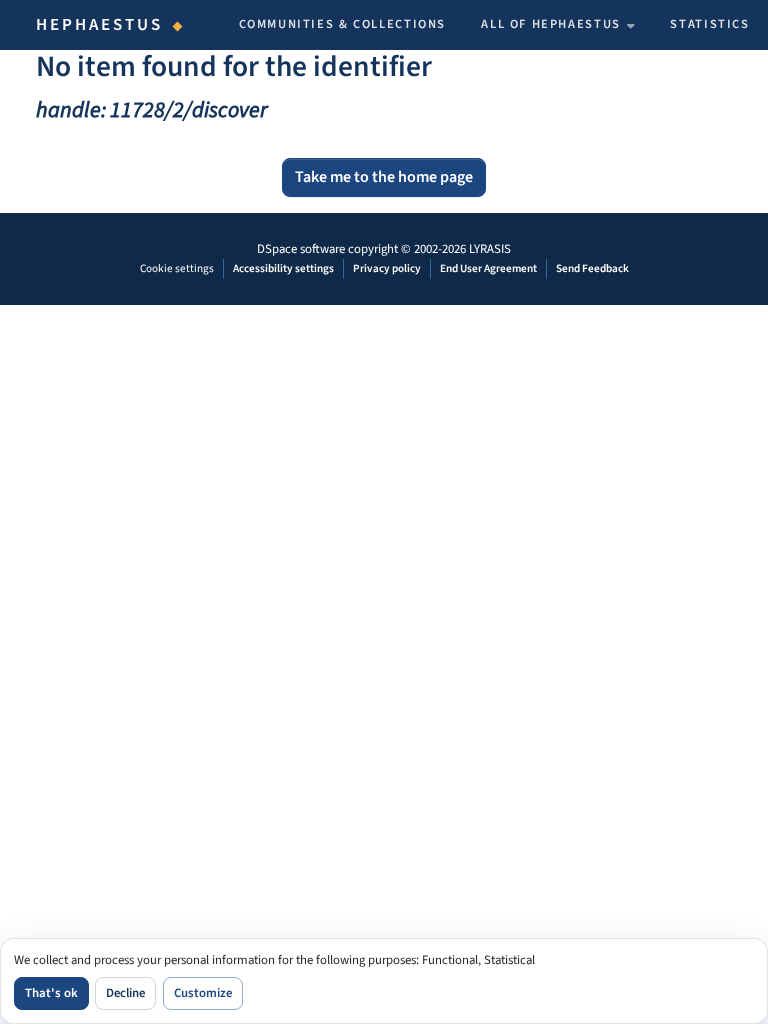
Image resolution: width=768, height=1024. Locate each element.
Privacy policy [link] (387, 268)
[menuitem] (558, 25)
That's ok (51, 993)
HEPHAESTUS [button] (100, 25)
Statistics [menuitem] (709, 24)
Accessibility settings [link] (283, 268)
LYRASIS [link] (490, 249)
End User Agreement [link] (488, 268)
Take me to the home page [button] (384, 177)
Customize (203, 993)
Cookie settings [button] (177, 268)
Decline (125, 993)
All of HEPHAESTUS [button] (551, 24)
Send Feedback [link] (592, 268)
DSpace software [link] (301, 249)
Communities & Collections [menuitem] (343, 24)
